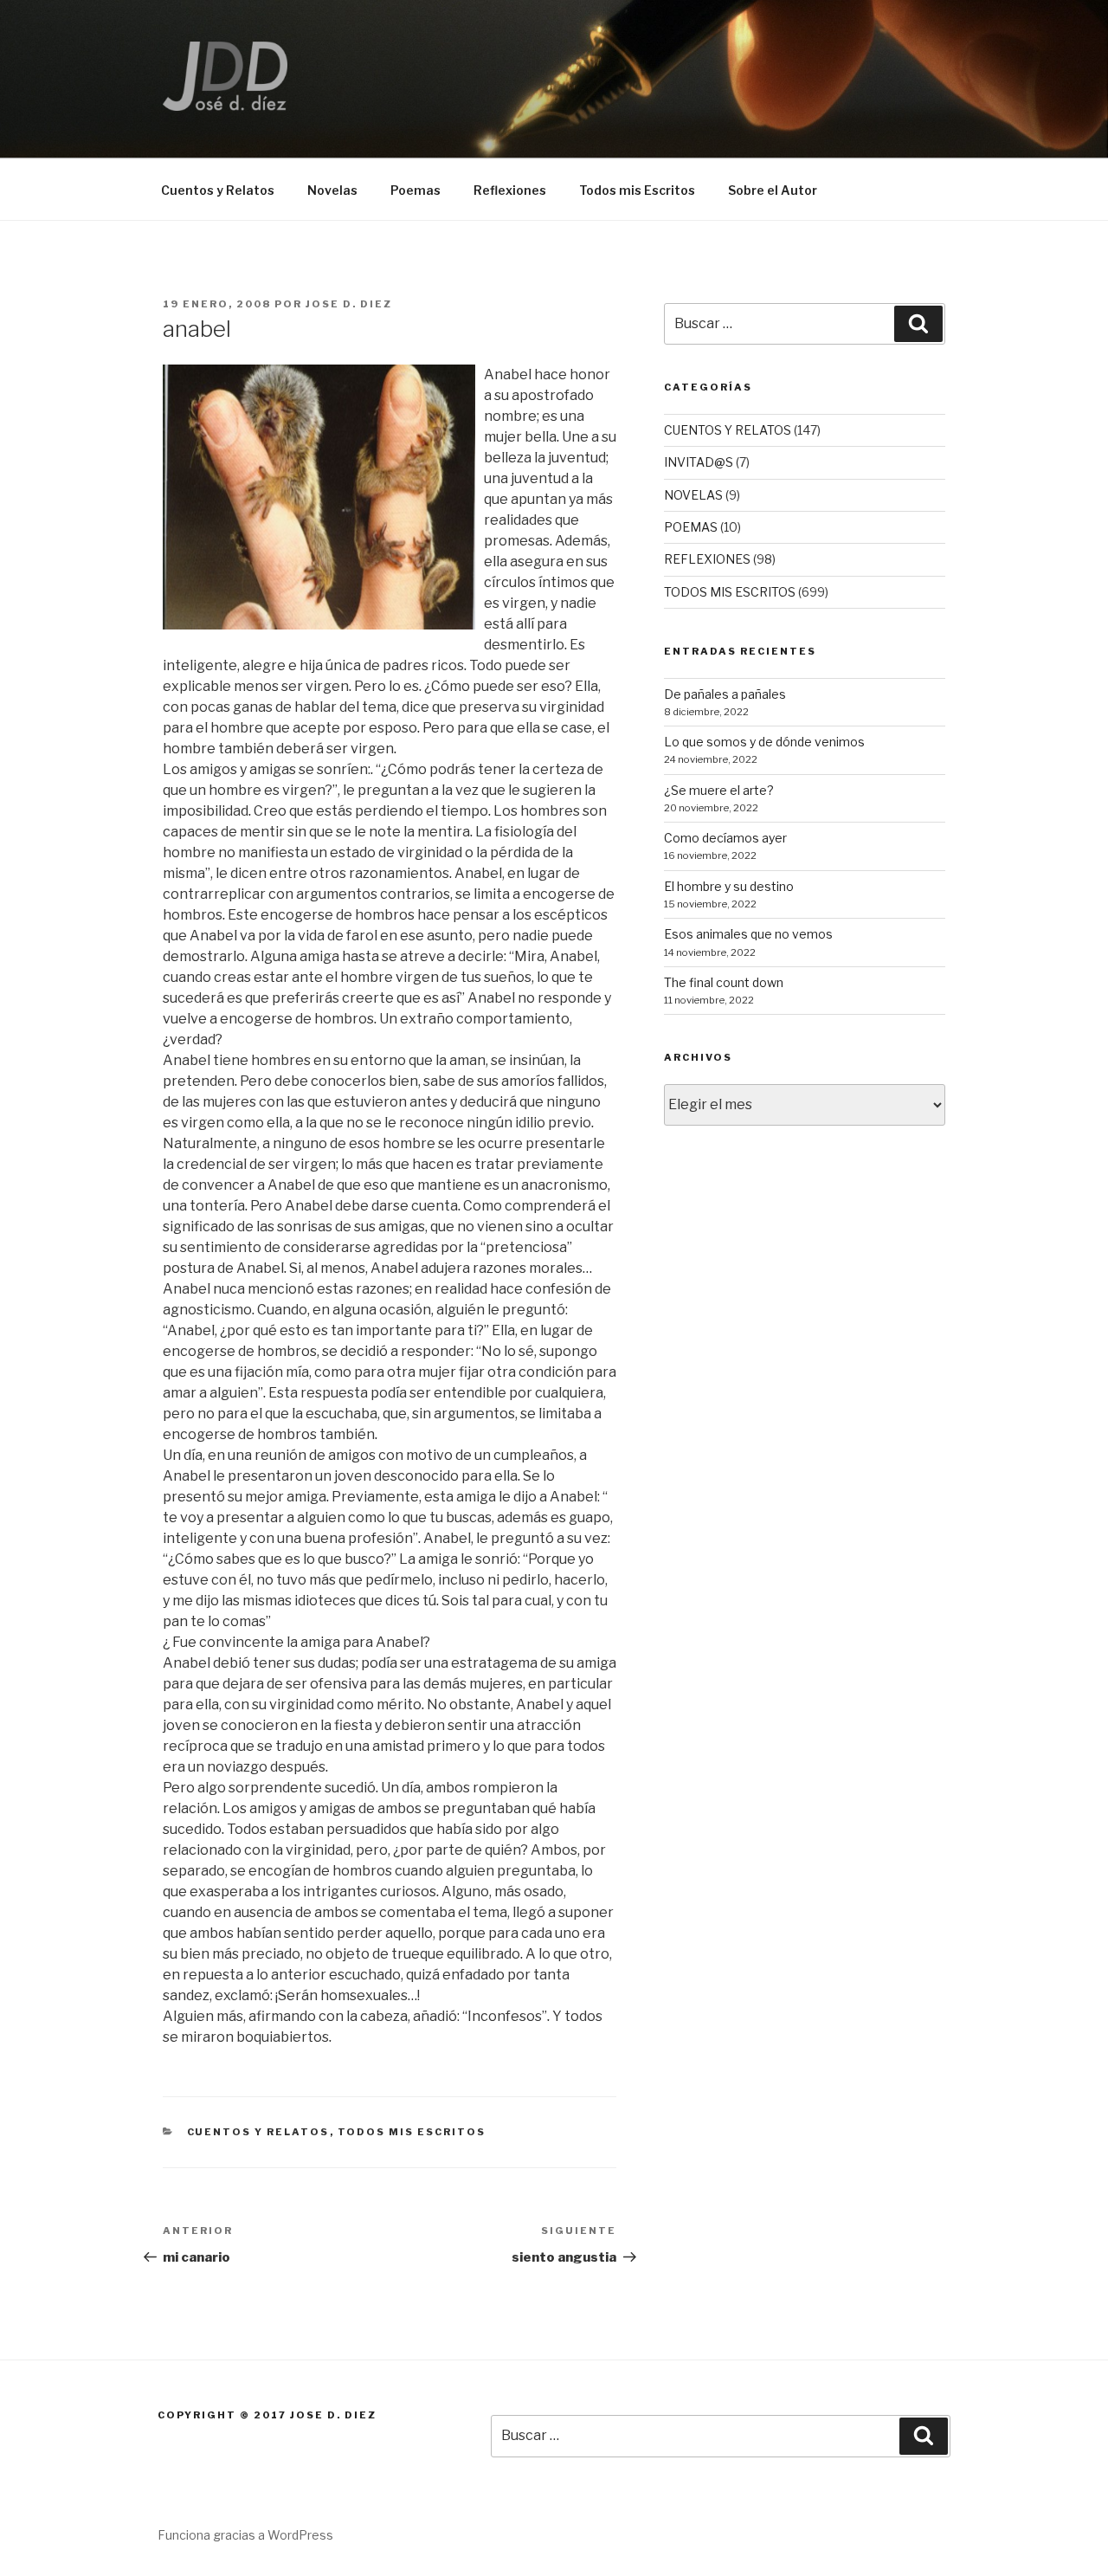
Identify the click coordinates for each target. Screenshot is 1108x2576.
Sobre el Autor (773, 190)
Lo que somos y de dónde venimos (764, 742)
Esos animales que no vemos (748, 934)
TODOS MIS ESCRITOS (412, 2132)
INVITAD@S (699, 462)
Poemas (415, 190)
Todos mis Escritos (637, 190)
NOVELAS (693, 495)
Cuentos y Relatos (218, 190)
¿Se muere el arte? (719, 790)
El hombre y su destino (729, 886)
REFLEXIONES (707, 559)
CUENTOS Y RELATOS (258, 2132)
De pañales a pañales (725, 694)
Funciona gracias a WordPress (245, 2535)
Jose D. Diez (349, 304)
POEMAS (691, 527)
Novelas (332, 190)
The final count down (724, 982)
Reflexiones (510, 190)
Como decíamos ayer (725, 838)
